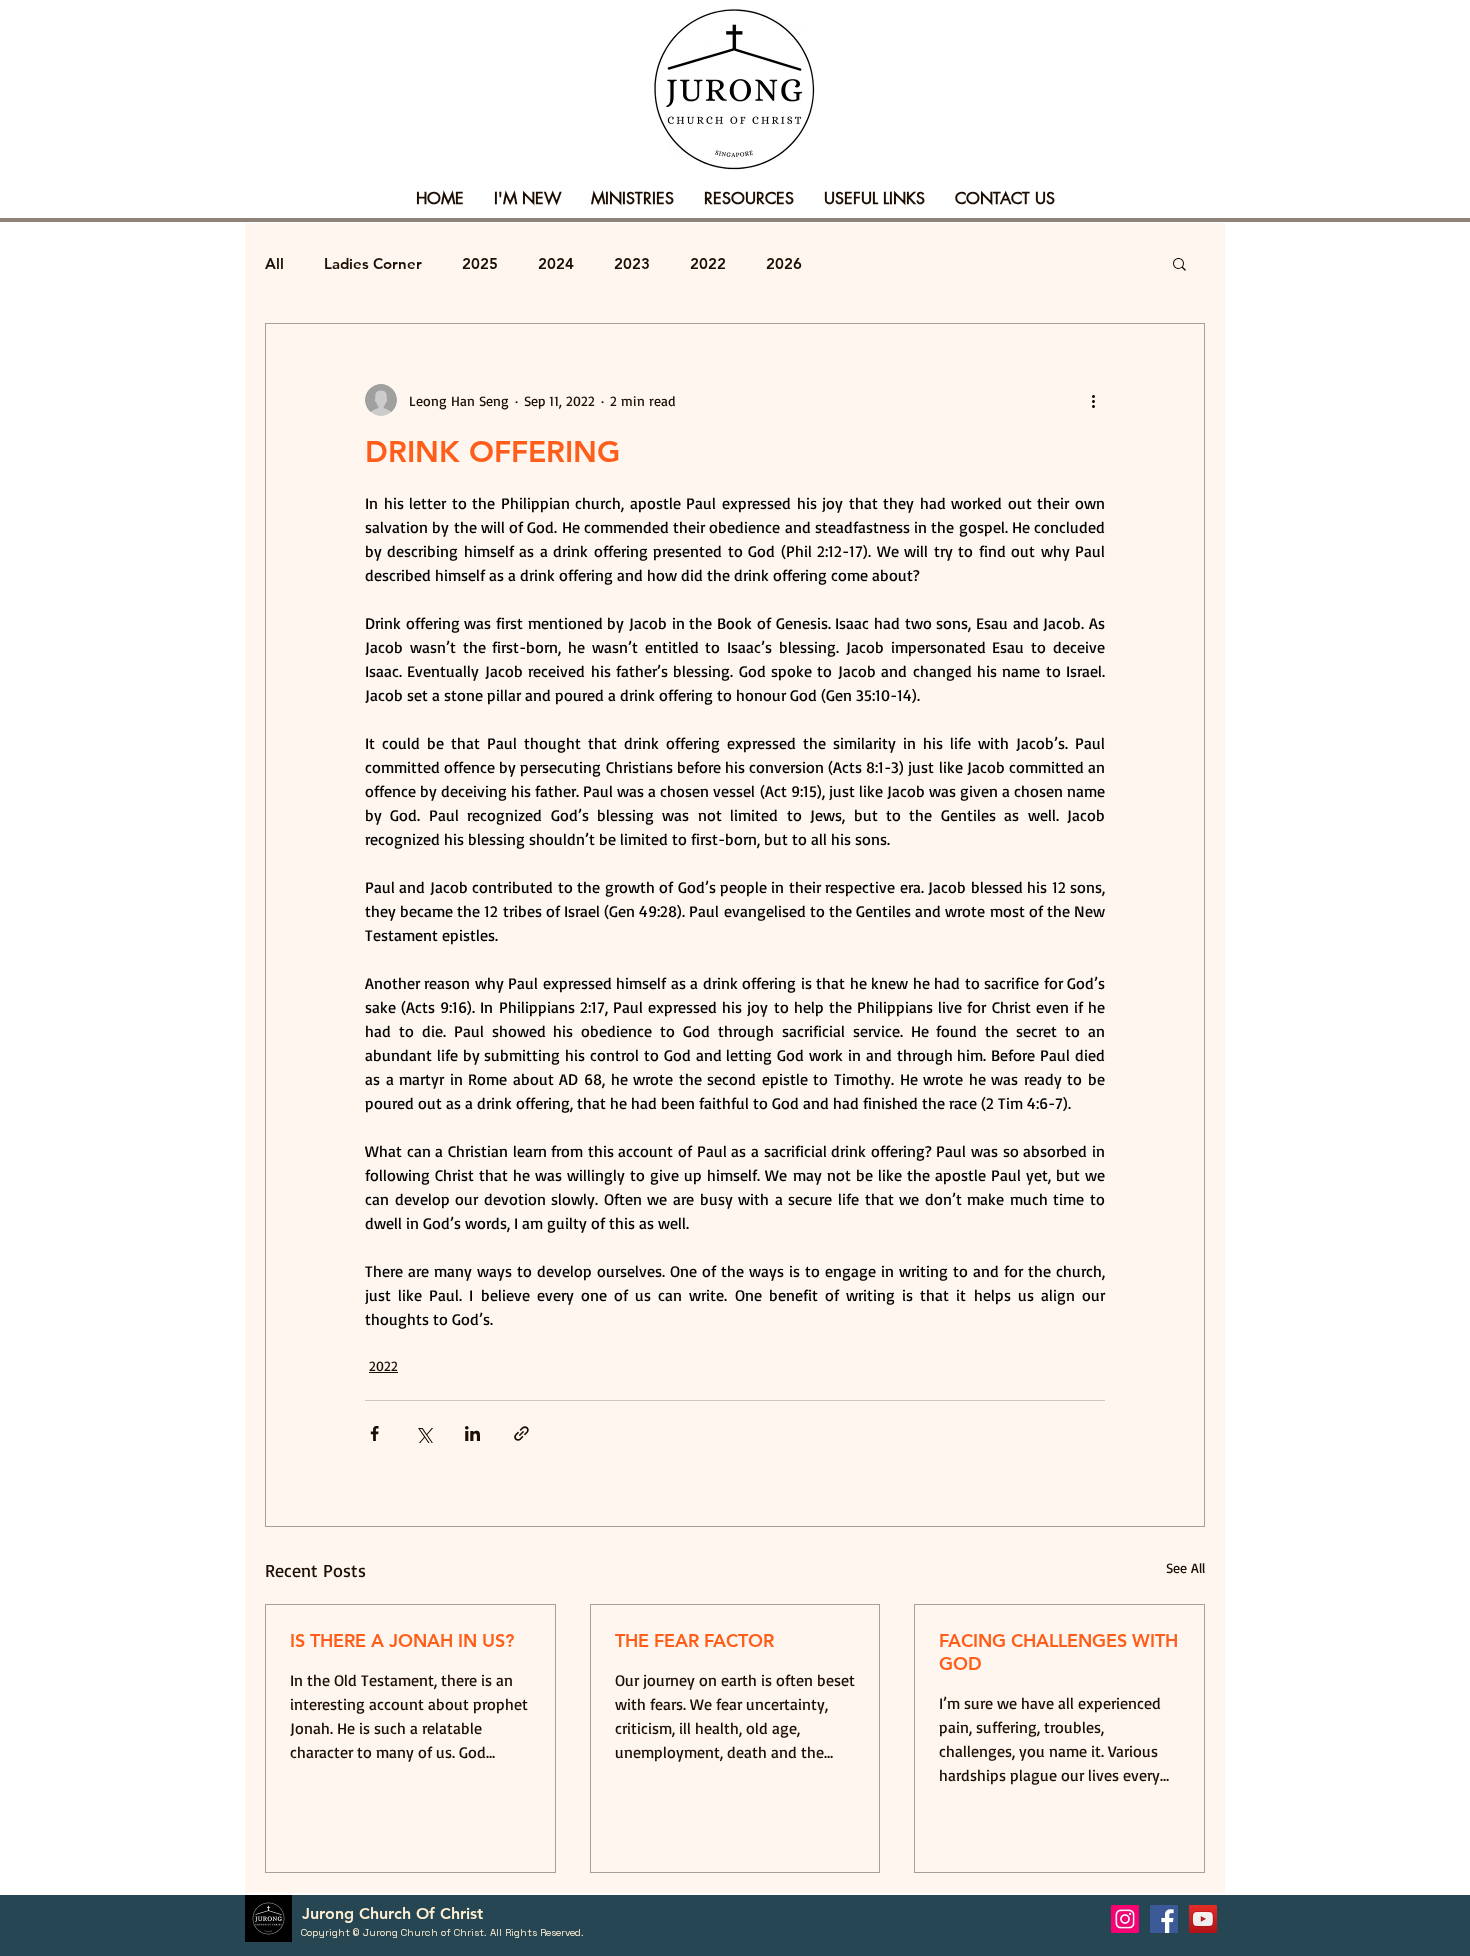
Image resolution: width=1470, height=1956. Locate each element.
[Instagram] (1125, 1919)
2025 (480, 263)
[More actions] (1093, 400)
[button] (527, 199)
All (274, 263)
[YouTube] (1203, 1919)
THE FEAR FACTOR (694, 1640)
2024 (556, 263)
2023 (632, 263)
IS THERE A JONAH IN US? (402, 1640)
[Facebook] (1164, 1919)
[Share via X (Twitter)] (423, 1433)
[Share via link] (521, 1433)
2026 (784, 263)
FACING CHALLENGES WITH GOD (1058, 1652)
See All (1185, 1567)
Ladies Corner (373, 263)
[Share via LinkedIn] (472, 1433)
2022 (708, 263)
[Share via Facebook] (374, 1433)
